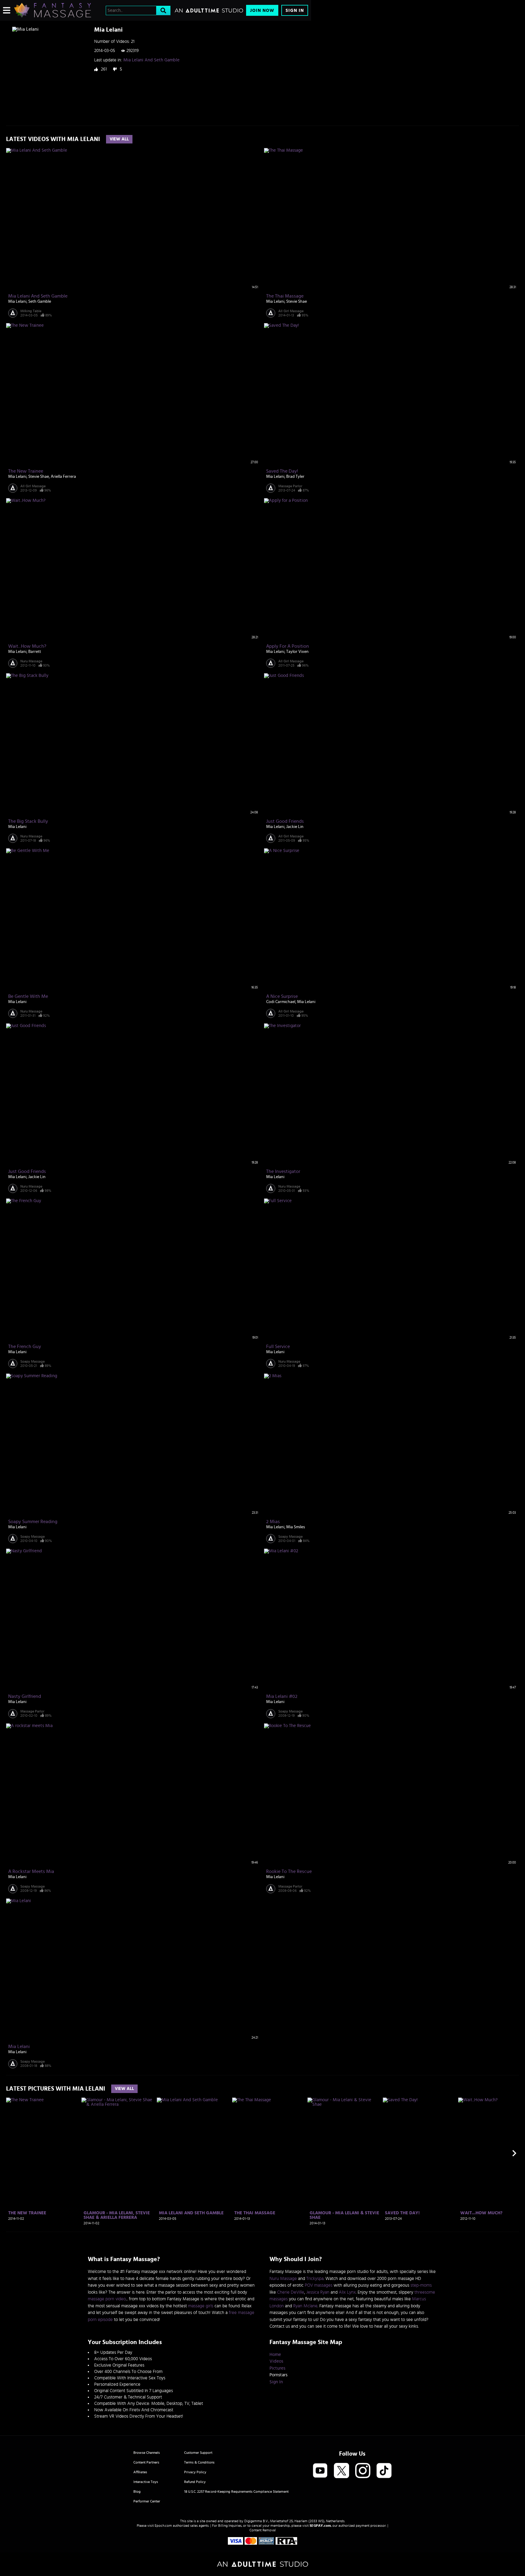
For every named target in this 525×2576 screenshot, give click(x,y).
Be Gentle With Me (28, 996)
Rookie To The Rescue (289, 1871)
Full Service (278, 1347)
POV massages (319, 2285)
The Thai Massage (285, 296)
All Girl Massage (291, 311)
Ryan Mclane (305, 2306)
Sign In (295, 10)
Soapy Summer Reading (33, 1522)
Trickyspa (315, 2279)
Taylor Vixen (297, 652)
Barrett (35, 652)
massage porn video (107, 2299)
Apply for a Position (288, 646)
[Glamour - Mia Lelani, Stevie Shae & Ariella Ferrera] (118, 2153)
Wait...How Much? (27, 646)
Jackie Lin (295, 827)
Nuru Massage (31, 661)
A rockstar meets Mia (31, 1871)
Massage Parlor (290, 486)
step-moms (421, 2285)
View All (119, 139)
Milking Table (31, 311)
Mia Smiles (296, 1527)
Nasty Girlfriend (25, 1696)
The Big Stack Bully (28, 821)
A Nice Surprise (282, 996)
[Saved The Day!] (420, 2153)
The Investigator (283, 1171)
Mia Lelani (17, 302)
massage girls (201, 2306)
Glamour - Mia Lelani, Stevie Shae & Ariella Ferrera (117, 2215)
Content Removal (263, 2530)
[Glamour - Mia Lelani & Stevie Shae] (344, 2153)
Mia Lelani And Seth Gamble (151, 60)
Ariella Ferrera (63, 477)
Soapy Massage (33, 1361)
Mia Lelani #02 (282, 1696)
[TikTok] (384, 2471)
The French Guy (25, 1347)
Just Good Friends (285, 821)
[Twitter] (341, 2471)
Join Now (262, 10)
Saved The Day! (282, 471)
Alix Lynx (347, 2292)
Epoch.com (163, 2526)
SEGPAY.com (320, 2526)
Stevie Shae (297, 302)
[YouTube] (320, 2471)
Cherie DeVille (291, 2292)
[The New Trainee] (43, 2153)
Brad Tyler (295, 477)
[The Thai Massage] (269, 2153)
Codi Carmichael (281, 1002)
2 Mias (273, 1522)
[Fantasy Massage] (52, 10)
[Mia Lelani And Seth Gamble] (194, 2153)
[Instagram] (363, 2471)
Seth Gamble (40, 302)
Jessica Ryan (318, 2292)
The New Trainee (26, 471)
